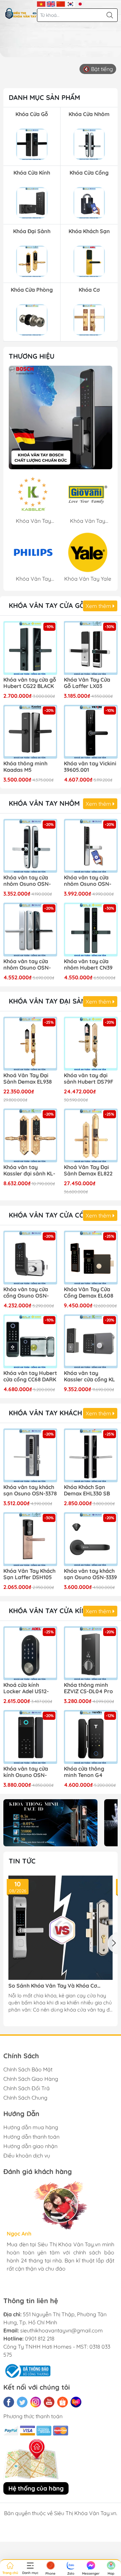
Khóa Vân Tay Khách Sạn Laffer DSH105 (29, 1574)
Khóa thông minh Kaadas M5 (25, 767)
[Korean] (70, 3)
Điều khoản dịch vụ (27, 2155)
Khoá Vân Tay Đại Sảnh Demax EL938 (28, 1079)
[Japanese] (80, 3)
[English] (51, 3)
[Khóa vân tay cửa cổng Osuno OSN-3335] (30, 1258)
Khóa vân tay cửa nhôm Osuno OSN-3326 (88, 881)
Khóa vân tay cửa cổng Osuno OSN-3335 (26, 1293)
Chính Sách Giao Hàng (31, 2079)
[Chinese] (61, 3)
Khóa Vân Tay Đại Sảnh (50, 1001)
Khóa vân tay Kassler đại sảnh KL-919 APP (29, 1171)
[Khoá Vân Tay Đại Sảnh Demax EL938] (30, 1044)
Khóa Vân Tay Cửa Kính (50, 1611)
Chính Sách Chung (25, 2098)
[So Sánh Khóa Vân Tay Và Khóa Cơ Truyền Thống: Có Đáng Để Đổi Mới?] (61, 1928)
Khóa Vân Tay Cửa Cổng (51, 1215)
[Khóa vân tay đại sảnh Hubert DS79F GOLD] (91, 1044)
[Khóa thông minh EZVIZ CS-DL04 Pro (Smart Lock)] (91, 1653)
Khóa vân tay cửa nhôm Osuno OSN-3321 (27, 965)
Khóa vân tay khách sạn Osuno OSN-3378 (30, 1490)
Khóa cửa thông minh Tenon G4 (84, 1772)
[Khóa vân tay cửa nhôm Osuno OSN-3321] (30, 930)
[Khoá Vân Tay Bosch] (61, 418)
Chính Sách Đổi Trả (27, 2088)
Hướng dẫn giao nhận (30, 2146)
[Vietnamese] (41, 3)
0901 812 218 (40, 2338)
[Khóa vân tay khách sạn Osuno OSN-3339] (91, 1539)
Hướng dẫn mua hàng (31, 2127)
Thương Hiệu (32, 356)
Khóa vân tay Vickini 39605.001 (90, 767)
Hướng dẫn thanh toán (31, 2137)
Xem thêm (99, 606)
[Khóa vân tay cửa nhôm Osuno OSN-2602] (30, 846)
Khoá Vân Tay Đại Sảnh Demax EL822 (88, 1170)
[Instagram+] (36, 2402)
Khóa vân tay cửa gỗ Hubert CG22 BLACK (30, 683)
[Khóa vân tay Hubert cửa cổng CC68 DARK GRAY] (30, 1341)
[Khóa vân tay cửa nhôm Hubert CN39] (91, 930)
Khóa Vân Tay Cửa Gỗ (47, 605)
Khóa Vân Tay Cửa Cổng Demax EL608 (89, 1293)
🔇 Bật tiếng (98, 69)
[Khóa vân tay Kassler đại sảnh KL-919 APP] (30, 1135)
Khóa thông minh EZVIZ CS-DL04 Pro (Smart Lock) (88, 1689)
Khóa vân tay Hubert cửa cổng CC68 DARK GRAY (30, 1377)
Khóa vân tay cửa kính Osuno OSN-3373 (26, 1772)
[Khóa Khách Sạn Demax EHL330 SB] (91, 1455)
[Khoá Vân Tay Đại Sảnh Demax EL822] (91, 1135)
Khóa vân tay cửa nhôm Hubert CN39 (88, 965)
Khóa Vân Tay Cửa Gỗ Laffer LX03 (87, 683)
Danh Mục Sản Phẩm (44, 97)
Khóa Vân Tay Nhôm (44, 803)
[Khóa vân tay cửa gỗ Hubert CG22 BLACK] (30, 648)
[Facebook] (9, 2402)
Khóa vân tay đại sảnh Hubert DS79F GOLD (89, 1079)
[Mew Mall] (50, 1823)
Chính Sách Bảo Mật (28, 2069)
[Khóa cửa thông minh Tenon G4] (91, 1737)
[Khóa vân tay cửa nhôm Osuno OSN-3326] (91, 846)
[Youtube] (49, 2402)
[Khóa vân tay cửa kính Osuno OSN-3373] (30, 1737)
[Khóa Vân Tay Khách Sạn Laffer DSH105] (30, 1539)
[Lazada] (76, 2402)
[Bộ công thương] (27, 2370)
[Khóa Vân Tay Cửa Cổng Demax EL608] (91, 1258)
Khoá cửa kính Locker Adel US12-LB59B (26, 1689)
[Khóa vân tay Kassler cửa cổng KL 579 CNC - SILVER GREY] (91, 1341)
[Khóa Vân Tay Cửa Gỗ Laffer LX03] (91, 648)
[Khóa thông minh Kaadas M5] (30, 732)
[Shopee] (63, 2402)
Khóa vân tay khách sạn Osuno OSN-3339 (90, 1574)
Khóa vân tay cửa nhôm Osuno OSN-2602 (27, 881)
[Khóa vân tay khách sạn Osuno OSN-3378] (30, 1455)
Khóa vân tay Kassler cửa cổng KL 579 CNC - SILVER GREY (89, 1377)
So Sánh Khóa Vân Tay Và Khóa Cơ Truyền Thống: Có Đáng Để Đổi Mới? (54, 1986)
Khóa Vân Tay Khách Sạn (53, 1413)
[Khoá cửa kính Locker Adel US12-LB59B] (30, 1653)
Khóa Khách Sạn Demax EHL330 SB (87, 1490)
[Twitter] (22, 2402)
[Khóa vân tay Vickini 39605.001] (91, 732)
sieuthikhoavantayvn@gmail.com (62, 2330)
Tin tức (22, 1861)
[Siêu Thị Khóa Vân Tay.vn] (21, 13)
